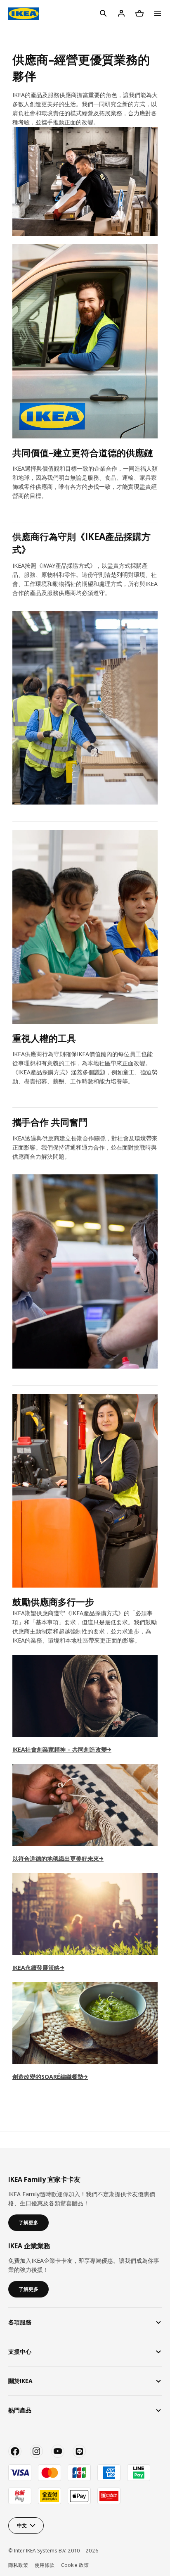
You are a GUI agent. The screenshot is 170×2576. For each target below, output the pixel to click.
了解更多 (28, 2222)
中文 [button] (22, 2525)
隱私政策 (18, 2565)
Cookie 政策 (75, 2565)
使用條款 (45, 2565)
